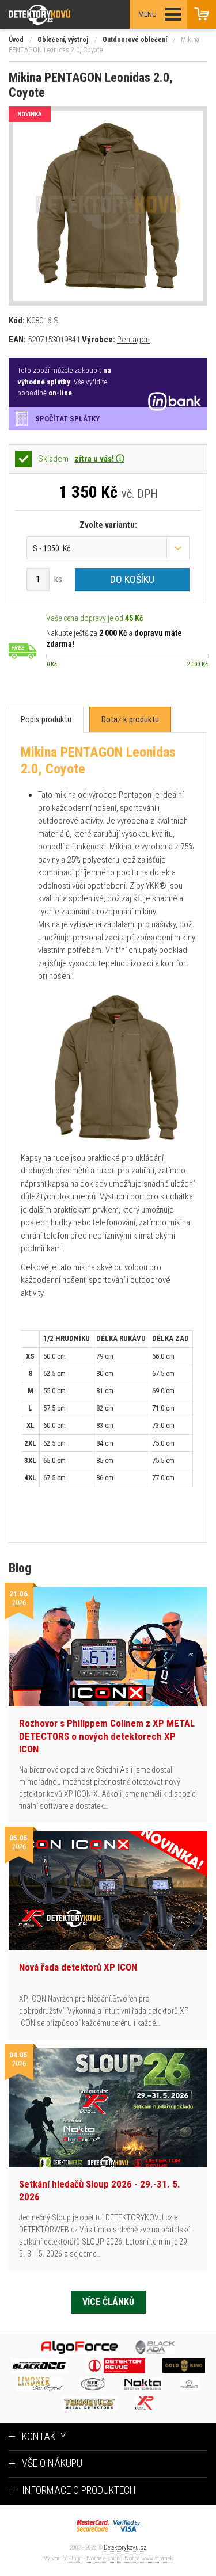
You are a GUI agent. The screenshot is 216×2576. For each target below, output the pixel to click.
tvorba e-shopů (104, 2558)
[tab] (46, 720)
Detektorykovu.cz (125, 2548)
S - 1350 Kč (52, 548)
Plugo (75, 2558)
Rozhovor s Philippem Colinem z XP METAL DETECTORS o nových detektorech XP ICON (107, 1736)
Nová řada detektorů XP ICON (78, 1967)
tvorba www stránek (149, 2558)
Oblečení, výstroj (63, 40)
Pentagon (133, 340)
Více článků (108, 2302)
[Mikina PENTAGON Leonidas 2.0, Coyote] (108, 206)
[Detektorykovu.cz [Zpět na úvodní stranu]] (71, 15)
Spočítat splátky (67, 419)
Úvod (16, 40)
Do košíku (132, 579)
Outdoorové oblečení (135, 40)
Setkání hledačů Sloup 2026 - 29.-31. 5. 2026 (100, 2190)
